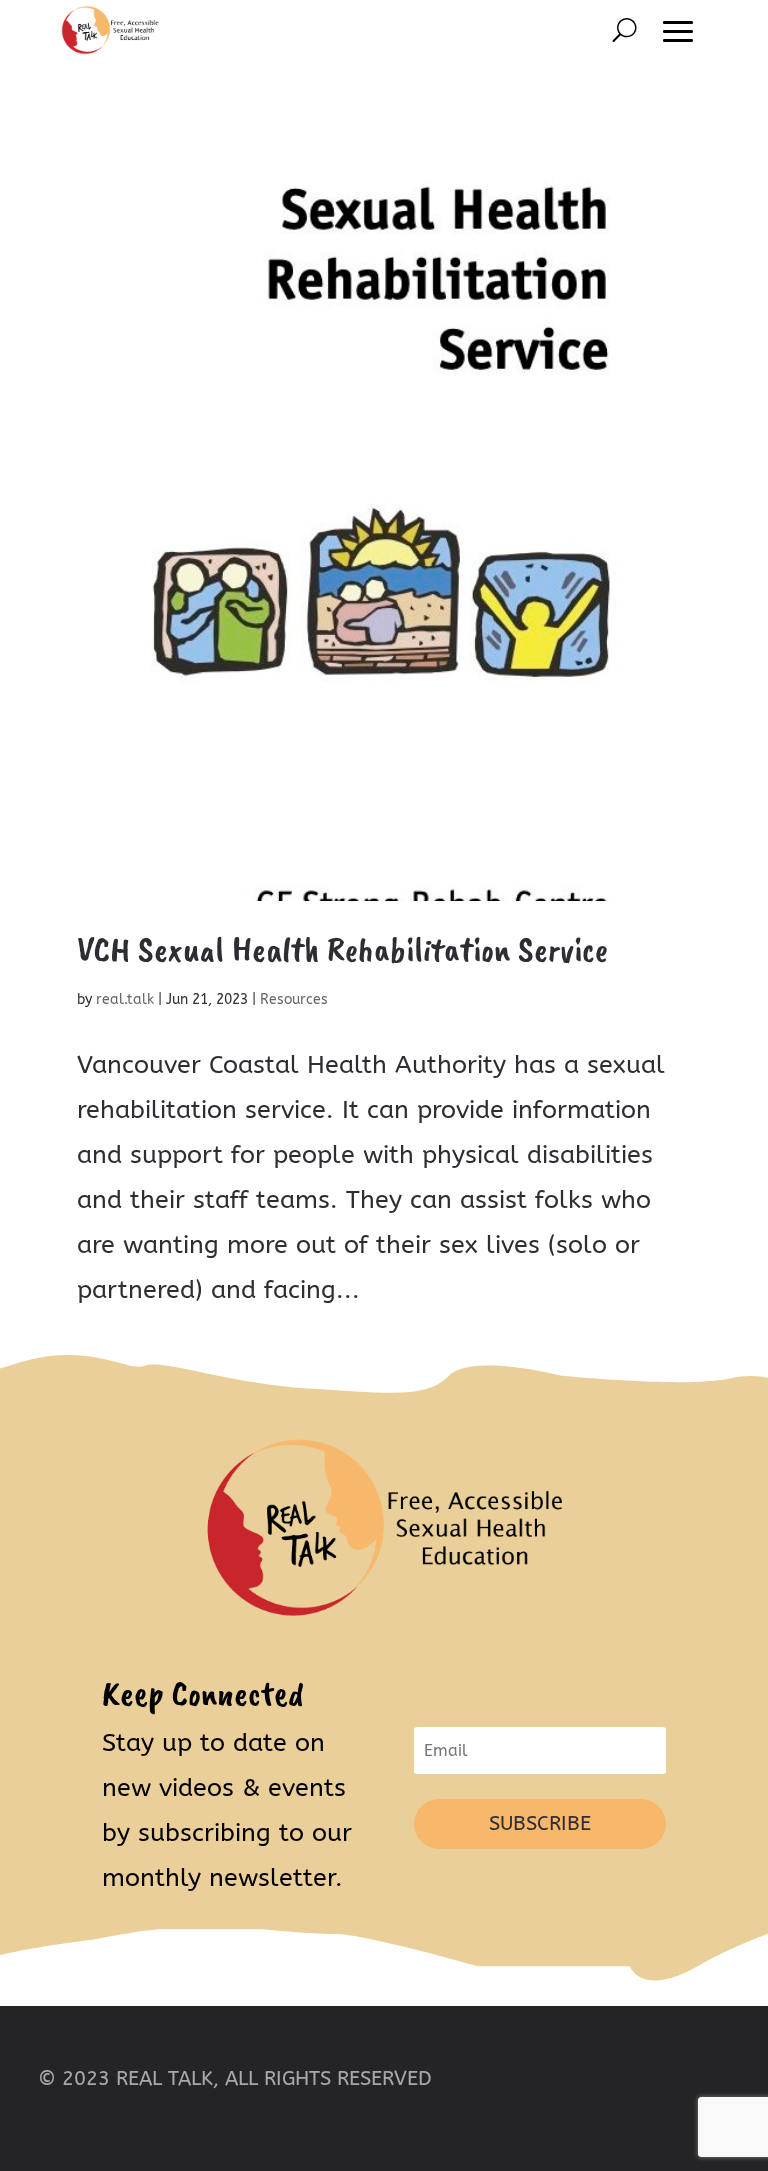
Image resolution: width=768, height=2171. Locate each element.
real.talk (125, 999)
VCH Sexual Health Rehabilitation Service (342, 949)
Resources (294, 999)
